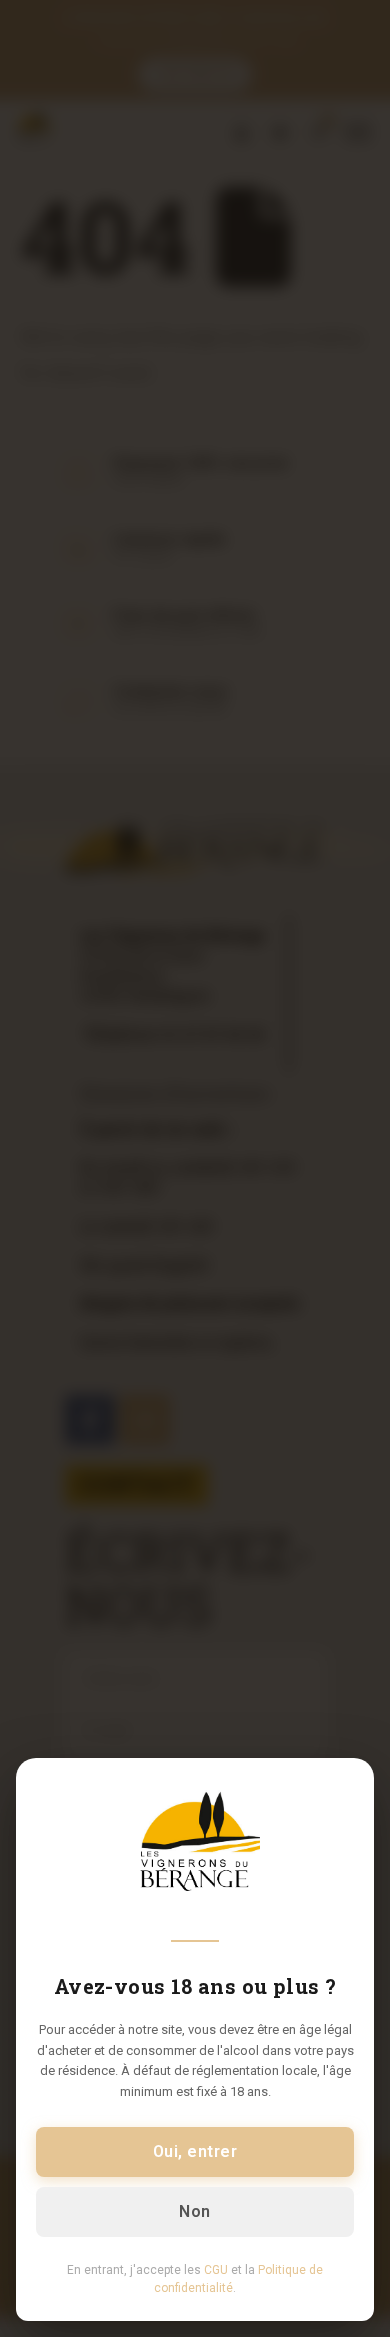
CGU (216, 2270)
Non (194, 2211)
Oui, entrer (195, 2151)
